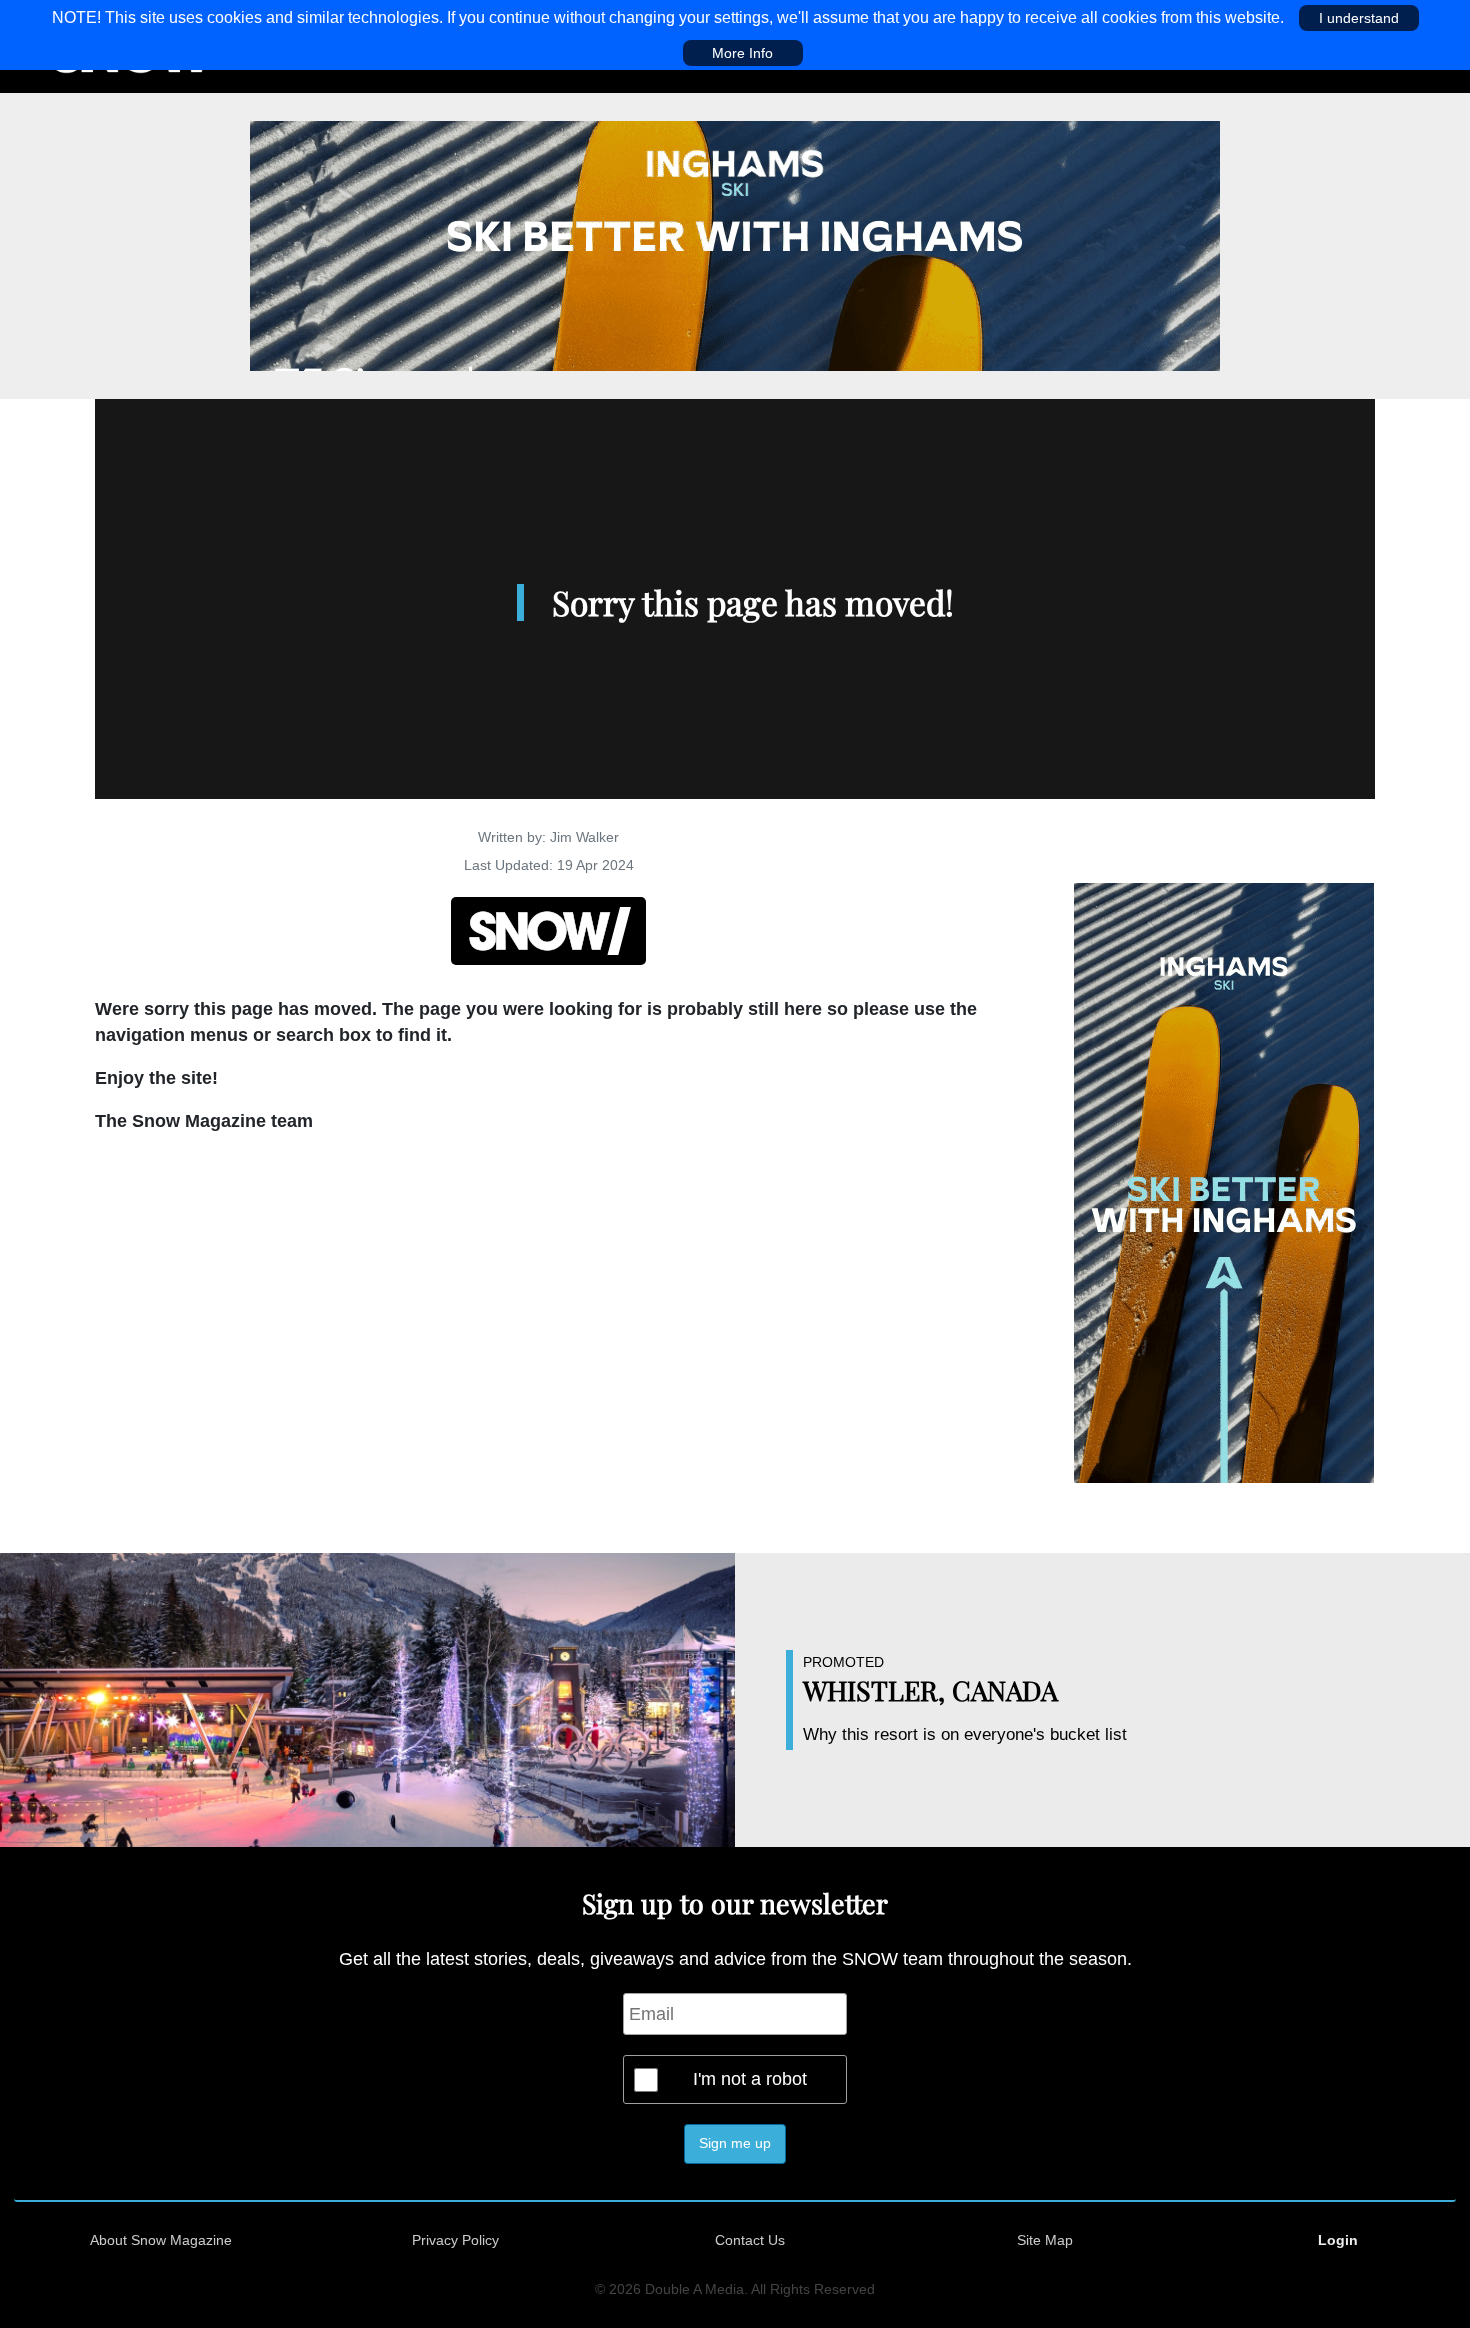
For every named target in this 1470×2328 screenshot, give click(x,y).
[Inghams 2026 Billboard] (735, 245)
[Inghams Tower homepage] (1224, 1182)
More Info (742, 53)
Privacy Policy (455, 2240)
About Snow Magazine (161, 2240)
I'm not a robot (750, 2079)
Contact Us (750, 2240)
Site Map (1045, 2240)
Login (1338, 2240)
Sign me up (735, 2143)
